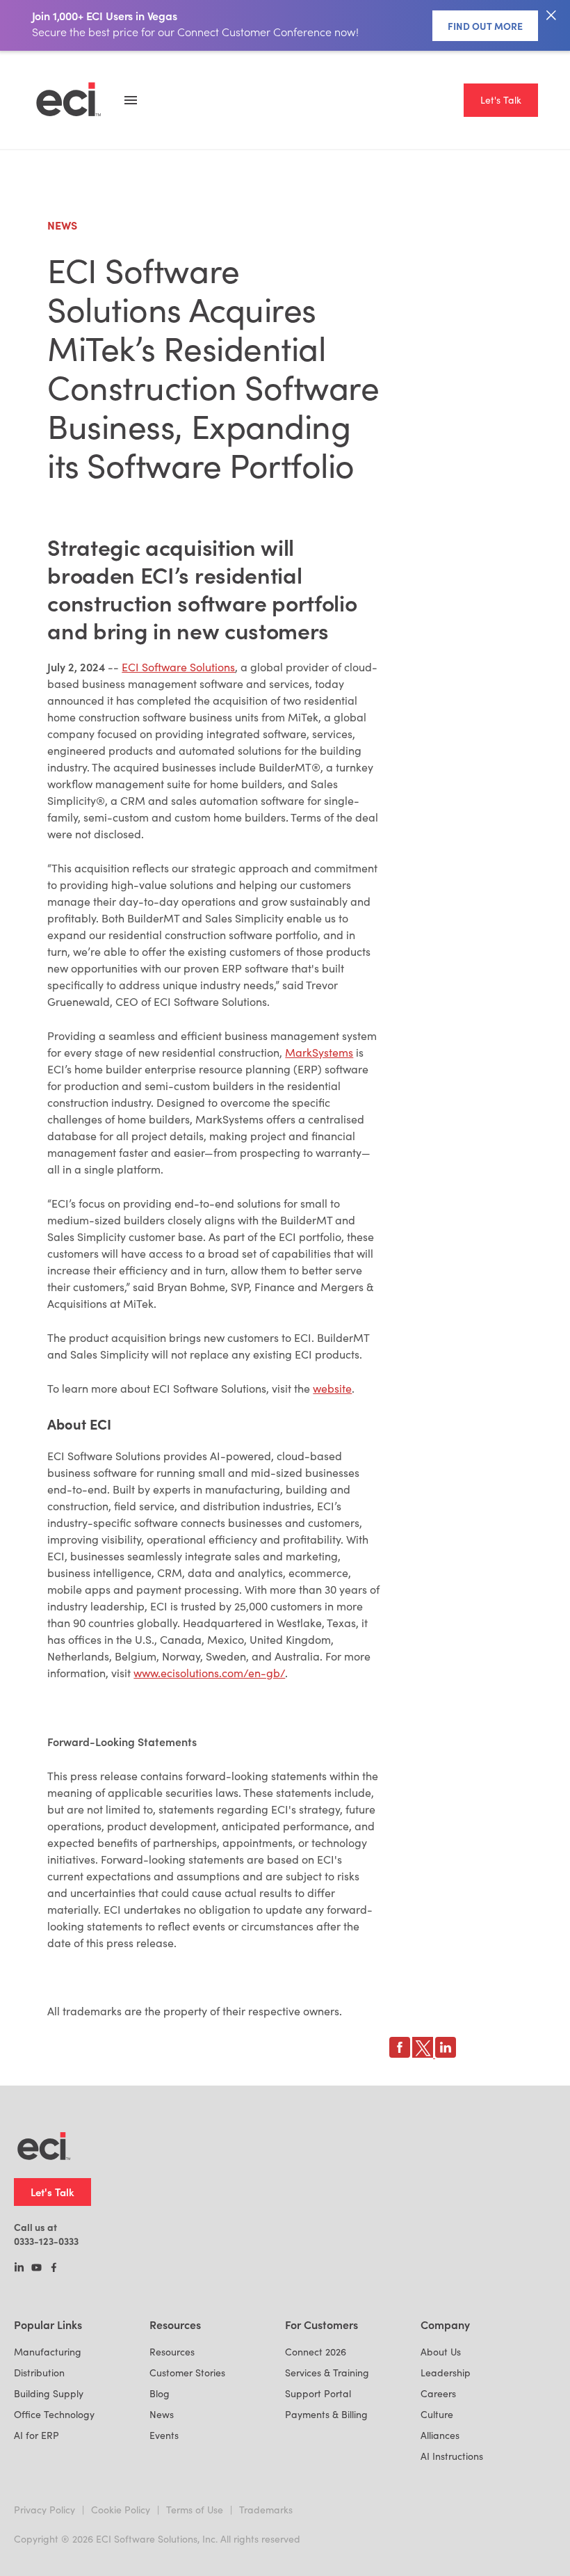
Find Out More (485, 26)
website (332, 1388)
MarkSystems (319, 1052)
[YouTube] (36, 2269)
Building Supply (49, 2393)
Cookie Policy (121, 2510)
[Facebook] (54, 2269)
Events (164, 2435)
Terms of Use (195, 2510)
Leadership (446, 2373)
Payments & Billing (326, 2414)
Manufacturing (48, 2352)
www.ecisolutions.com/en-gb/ (209, 1673)
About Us (441, 2352)
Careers (438, 2393)
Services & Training (327, 2373)
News (162, 2414)
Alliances (440, 2435)
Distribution (39, 2373)
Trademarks (266, 2510)
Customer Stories (187, 2373)
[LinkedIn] (19, 2269)
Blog (160, 2393)
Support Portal (318, 2393)
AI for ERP (36, 2435)
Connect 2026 (316, 2352)
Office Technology (54, 2414)
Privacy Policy (44, 2510)
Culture (437, 2414)
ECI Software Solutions (178, 667)
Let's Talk (501, 100)
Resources (172, 2352)
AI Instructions (452, 2456)
